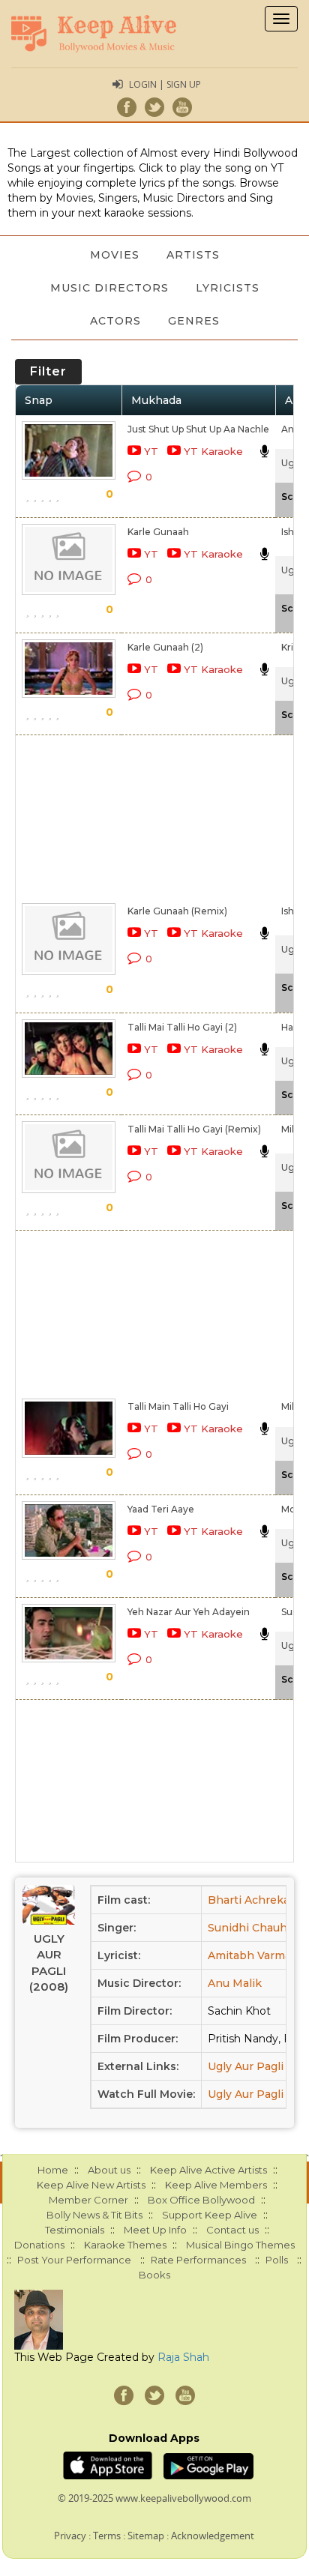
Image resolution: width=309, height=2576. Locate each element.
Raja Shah (183, 2357)
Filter (48, 371)
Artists (193, 255)
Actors (115, 321)
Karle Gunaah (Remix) (177, 911)
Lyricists (228, 288)
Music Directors (109, 288)
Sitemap (146, 2536)
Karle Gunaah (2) (165, 647)
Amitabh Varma (249, 1955)
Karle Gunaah (158, 532)
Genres (194, 321)
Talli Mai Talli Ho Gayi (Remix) (194, 1129)
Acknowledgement (213, 2536)
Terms (107, 2536)
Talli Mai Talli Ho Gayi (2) (182, 1027)
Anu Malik (235, 1983)
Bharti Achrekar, (252, 1900)
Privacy (70, 2536)
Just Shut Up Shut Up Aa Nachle (198, 429)
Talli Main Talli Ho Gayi (178, 1406)
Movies (115, 255)
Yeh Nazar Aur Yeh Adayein (189, 1612)
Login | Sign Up (165, 84)
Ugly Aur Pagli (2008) (49, 1963)
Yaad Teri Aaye (161, 1509)
